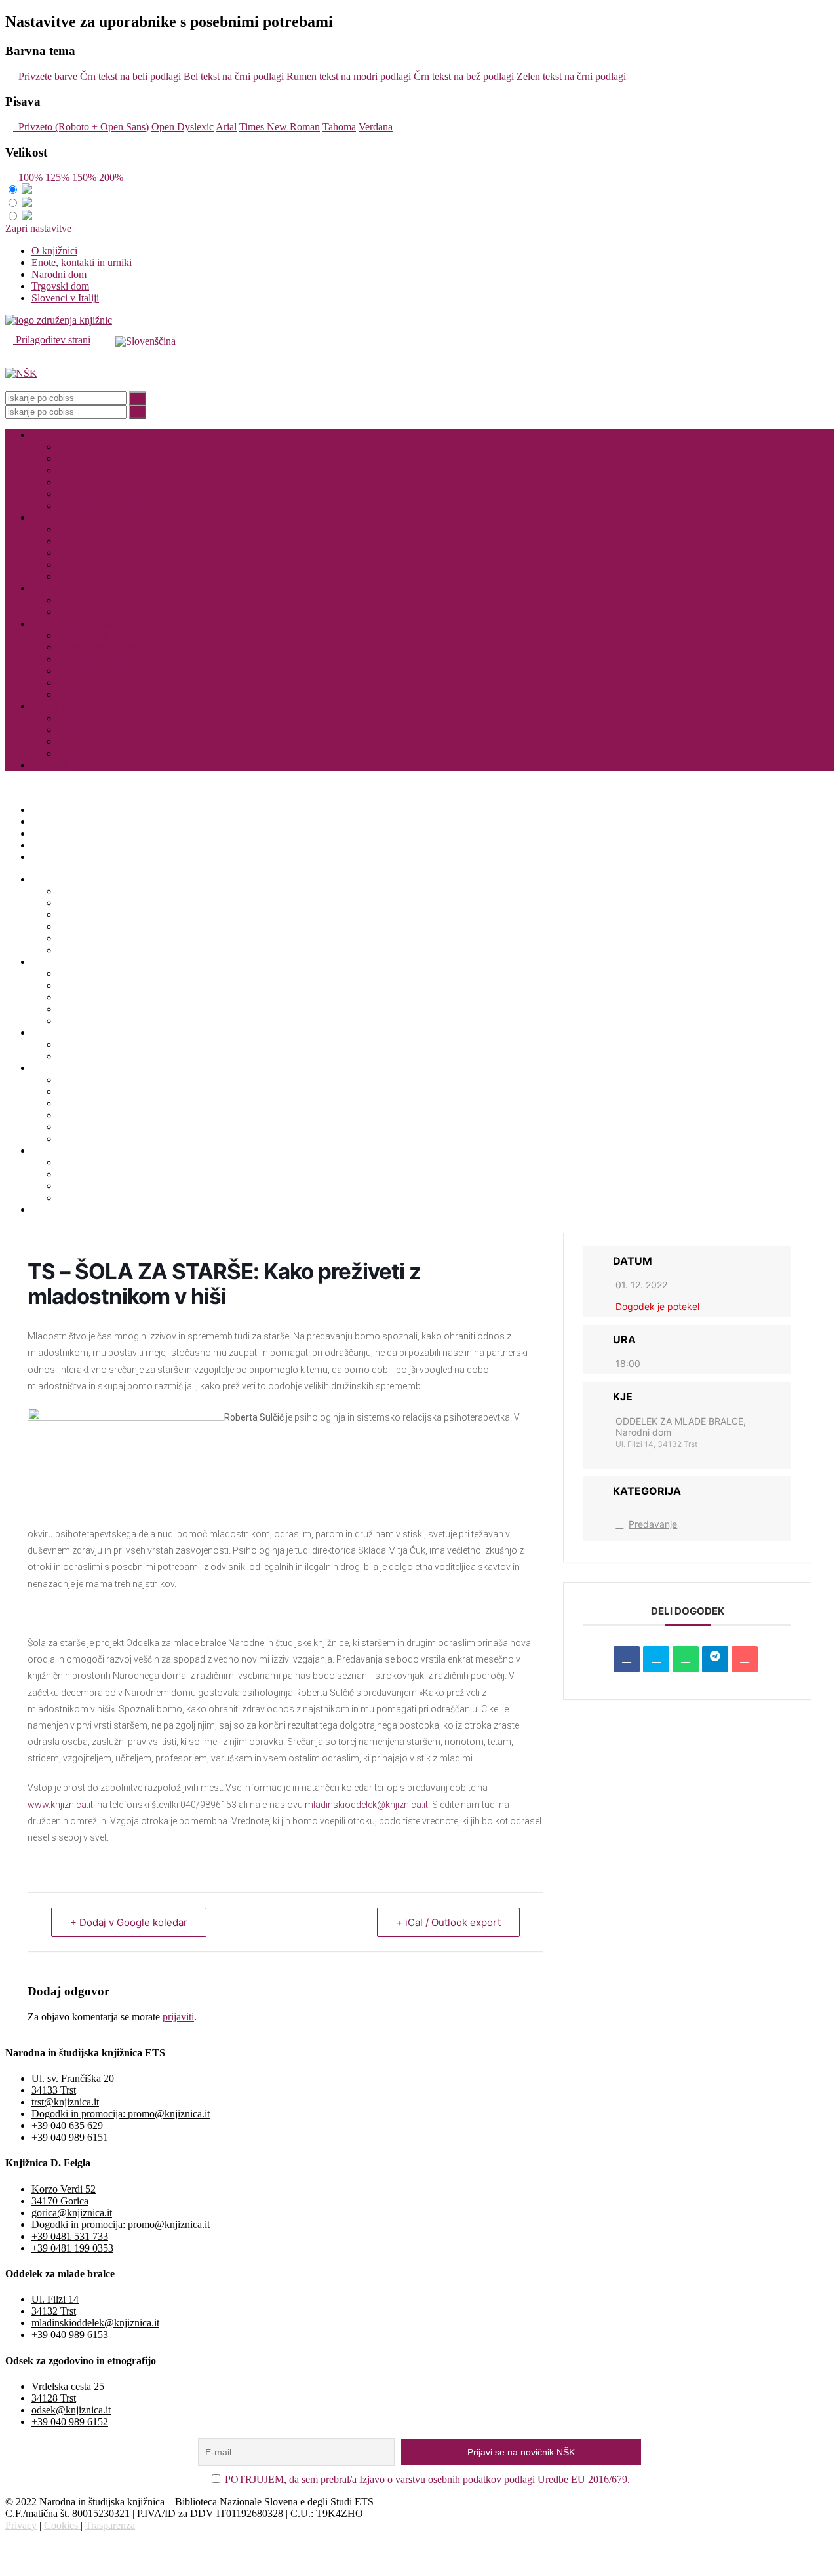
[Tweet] (656, 1659)
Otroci (71, 600)
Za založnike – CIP (98, 506)
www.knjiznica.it (60, 1805)
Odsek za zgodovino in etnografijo (103, 624)
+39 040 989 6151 (70, 2137)
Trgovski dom (60, 286)
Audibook (79, 553)
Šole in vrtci (83, 612)
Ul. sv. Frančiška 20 (73, 2078)
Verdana (376, 127)
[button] (419, 362)
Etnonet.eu (80, 682)
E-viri (43, 517)
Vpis (68, 447)
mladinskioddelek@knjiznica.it (366, 1805)
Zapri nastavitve (38, 228)
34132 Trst (54, 2311)
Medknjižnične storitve (105, 482)
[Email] (745, 1659)
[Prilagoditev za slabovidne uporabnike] (97, 340)
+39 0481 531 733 (70, 2236)
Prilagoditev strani (52, 340)
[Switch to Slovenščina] (146, 341)
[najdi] (138, 398)
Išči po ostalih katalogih (80, 706)
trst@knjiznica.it (65, 2102)
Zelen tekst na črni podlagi (571, 76)
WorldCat (78, 753)
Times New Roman (280, 127)
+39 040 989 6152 (70, 2422)
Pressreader (81, 541)
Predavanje (653, 1524)
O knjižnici (54, 251)
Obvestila (51, 765)
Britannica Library (96, 565)
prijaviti (178, 2017)
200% (111, 177)
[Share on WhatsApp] (686, 1659)
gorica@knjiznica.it (72, 2213)
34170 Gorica (60, 2201)
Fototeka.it (80, 694)
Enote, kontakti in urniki (82, 262)
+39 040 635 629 (67, 2125)
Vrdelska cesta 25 (68, 2386)
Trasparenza (110, 2525)
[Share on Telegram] (715, 1659)
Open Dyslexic (183, 127)
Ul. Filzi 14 (55, 2299)
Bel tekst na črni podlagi (234, 76)
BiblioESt (78, 718)
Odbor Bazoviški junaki (107, 671)
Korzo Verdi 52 (64, 2189)
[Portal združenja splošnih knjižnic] (59, 320)
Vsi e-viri (77, 576)
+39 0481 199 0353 (72, 2248)
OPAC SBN (84, 741)
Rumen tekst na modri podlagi (349, 76)
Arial (226, 127)
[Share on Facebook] (627, 1659)
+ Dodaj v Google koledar (129, 1922)
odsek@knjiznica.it (71, 2410)
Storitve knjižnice (68, 435)
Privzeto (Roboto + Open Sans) (81, 127)
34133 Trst (54, 2090)
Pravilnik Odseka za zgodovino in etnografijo (151, 659)
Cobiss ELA (84, 529)
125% (57, 177)
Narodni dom (59, 274)
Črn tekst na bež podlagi (464, 76)
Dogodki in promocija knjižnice (123, 494)
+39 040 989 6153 (70, 2335)
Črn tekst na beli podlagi (130, 76)
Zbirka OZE (83, 635)
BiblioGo (77, 730)
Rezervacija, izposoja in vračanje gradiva (142, 470)
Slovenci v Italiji (65, 298)
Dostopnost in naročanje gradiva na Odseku (148, 647)
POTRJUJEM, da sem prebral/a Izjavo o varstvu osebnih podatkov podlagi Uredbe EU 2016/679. (427, 2479)
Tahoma (339, 127)
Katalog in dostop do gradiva (118, 458)
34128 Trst (54, 2398)
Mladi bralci (56, 588)
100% (28, 177)
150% (84, 177)
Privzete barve (45, 76)
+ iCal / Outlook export (448, 1922)
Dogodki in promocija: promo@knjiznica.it (121, 2114)
